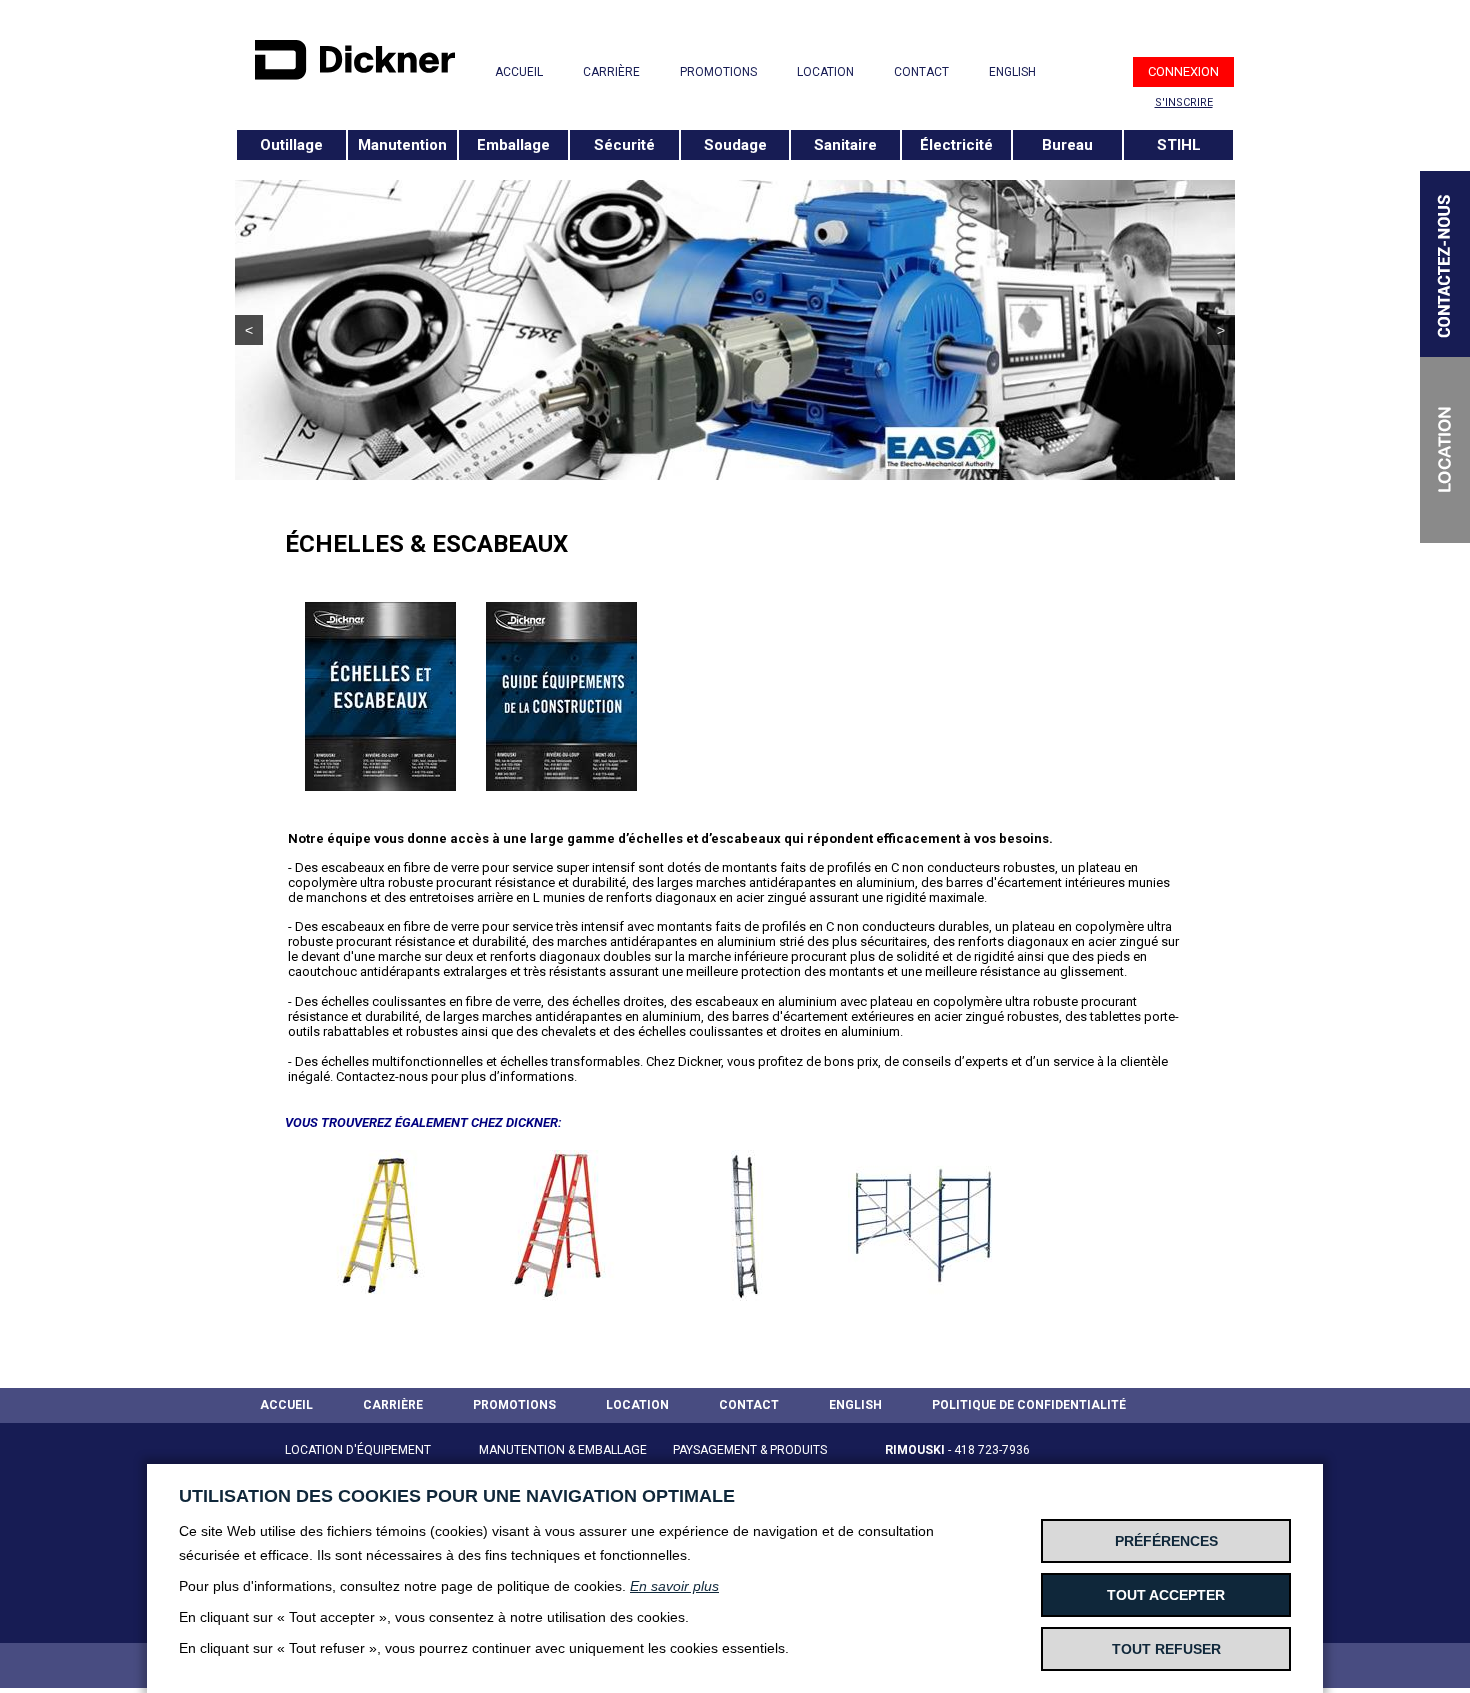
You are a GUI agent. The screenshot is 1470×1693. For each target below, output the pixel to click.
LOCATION (825, 72)
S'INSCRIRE (1184, 102)
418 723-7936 (992, 1450)
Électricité (956, 145)
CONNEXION (1183, 71)
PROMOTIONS (718, 72)
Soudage (735, 145)
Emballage (513, 145)
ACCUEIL (519, 72)
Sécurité (624, 145)
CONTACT (921, 72)
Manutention (402, 145)
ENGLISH (1012, 72)
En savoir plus (674, 1586)
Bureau (1067, 145)
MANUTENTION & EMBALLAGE (563, 1450)
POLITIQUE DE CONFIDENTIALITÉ (1029, 1405)
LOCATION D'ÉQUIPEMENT (358, 1450)
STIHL (1179, 145)
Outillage (291, 145)
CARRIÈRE (611, 72)
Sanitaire (845, 145)
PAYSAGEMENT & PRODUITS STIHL (750, 1462)
